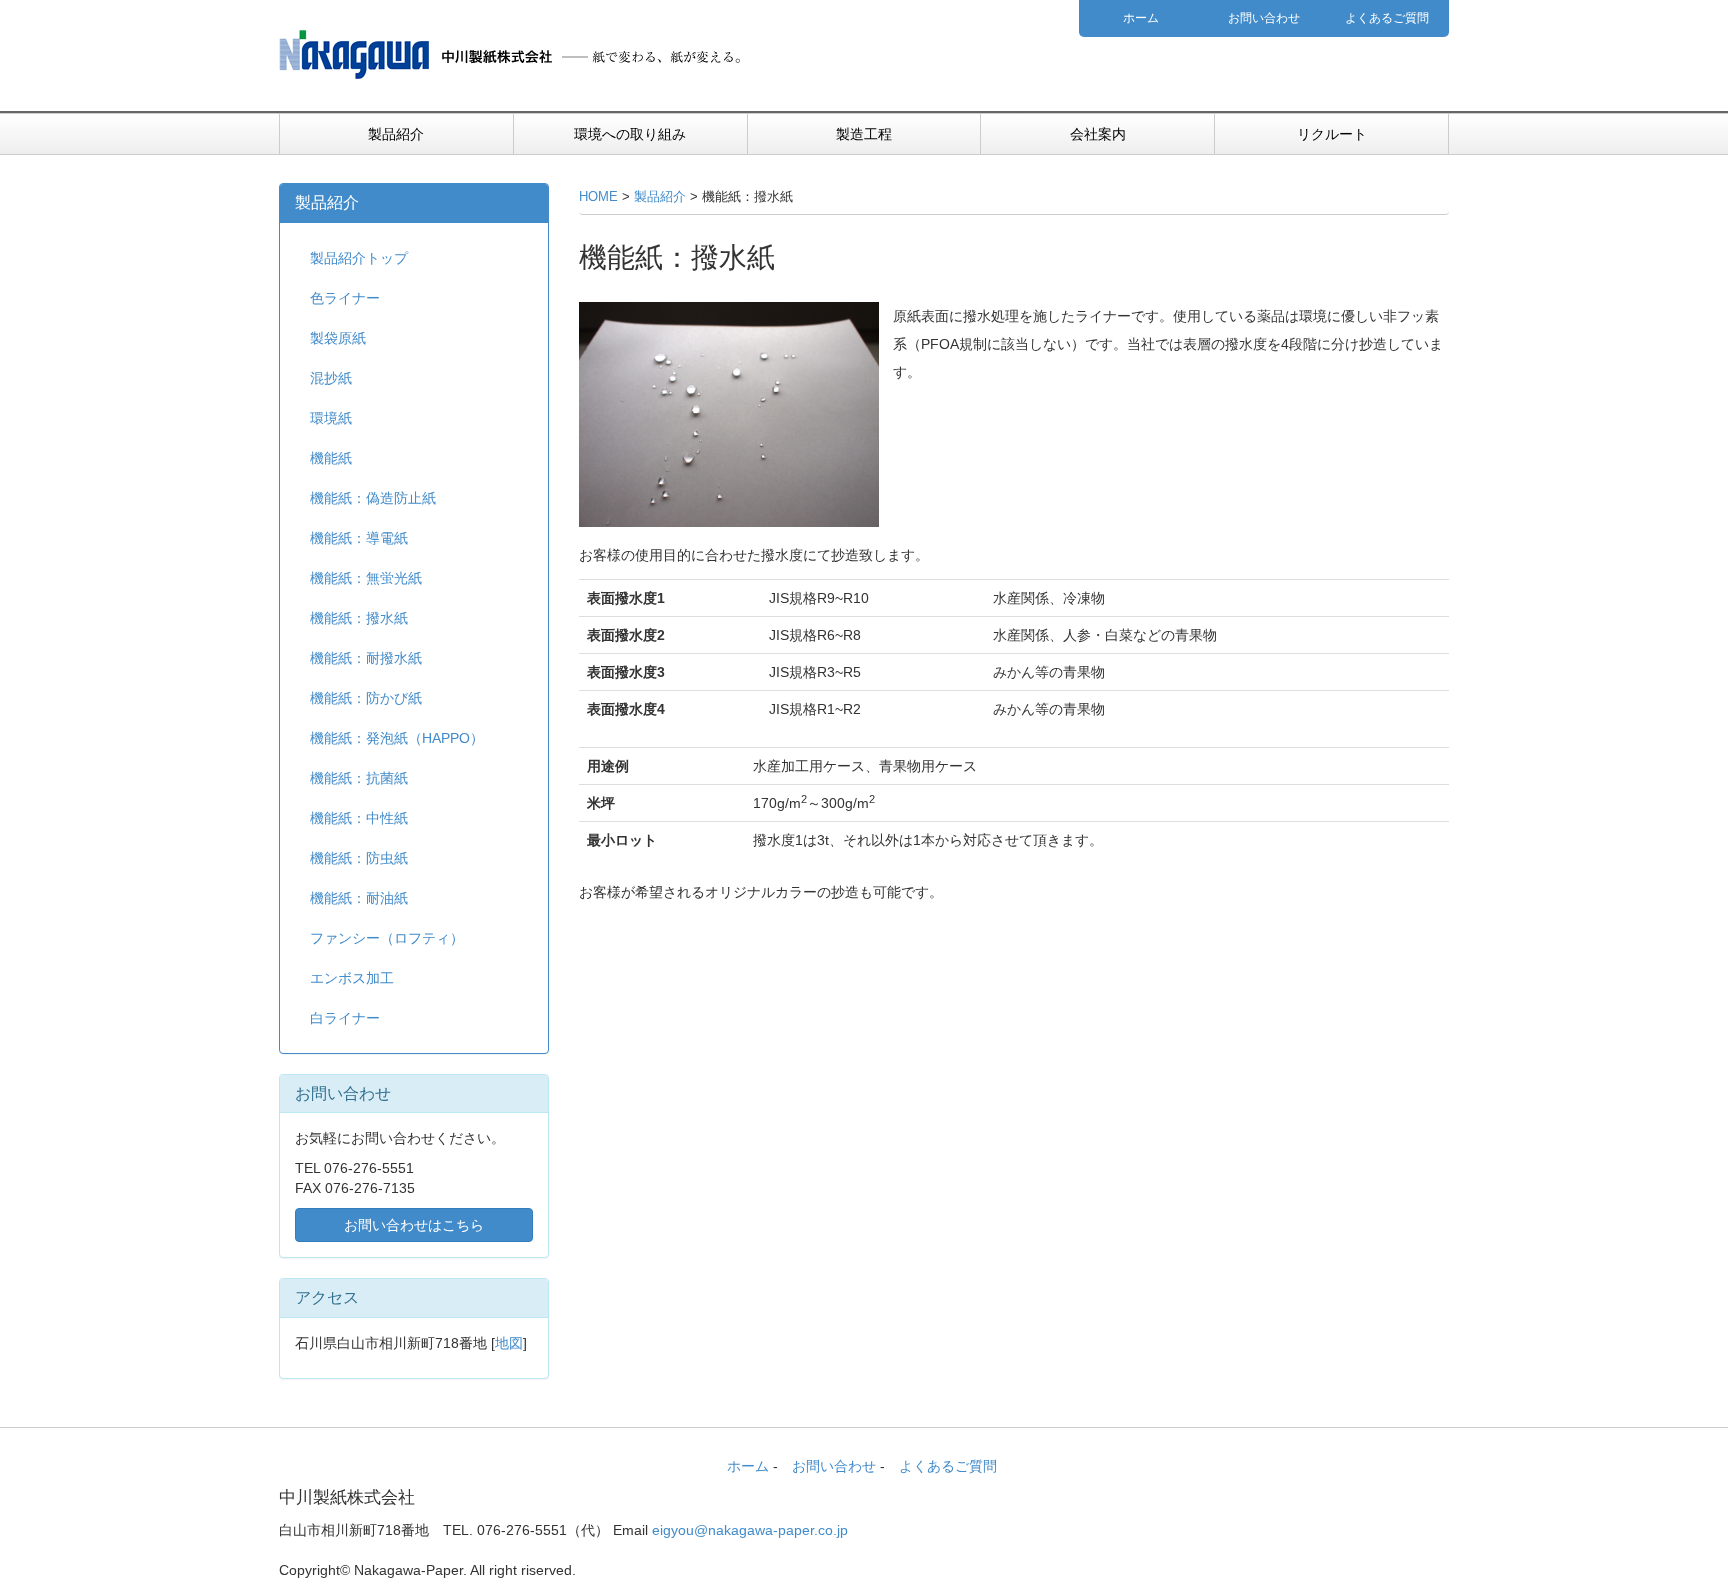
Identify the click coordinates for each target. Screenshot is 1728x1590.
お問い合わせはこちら (414, 1225)
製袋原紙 (338, 338)
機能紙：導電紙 (359, 538)
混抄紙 (331, 378)
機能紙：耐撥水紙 (366, 658)
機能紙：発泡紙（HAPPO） (397, 738)
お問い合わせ (1264, 18)
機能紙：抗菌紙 (359, 778)
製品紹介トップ (359, 258)
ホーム (1141, 18)
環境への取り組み (630, 134)
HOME (598, 197)
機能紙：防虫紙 (359, 858)
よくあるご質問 (1387, 18)
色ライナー (345, 298)
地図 (509, 1343)
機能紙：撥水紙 (359, 618)
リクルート (1332, 134)
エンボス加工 (352, 978)
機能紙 (331, 458)
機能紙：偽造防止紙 (373, 498)
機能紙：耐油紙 (359, 898)
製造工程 (864, 134)
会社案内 (1098, 134)
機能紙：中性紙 (359, 818)
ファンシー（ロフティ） (387, 938)
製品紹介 (396, 134)
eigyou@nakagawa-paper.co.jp (750, 1530)
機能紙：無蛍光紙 (366, 578)
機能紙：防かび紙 (366, 698)
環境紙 (331, 418)
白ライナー (345, 1018)
